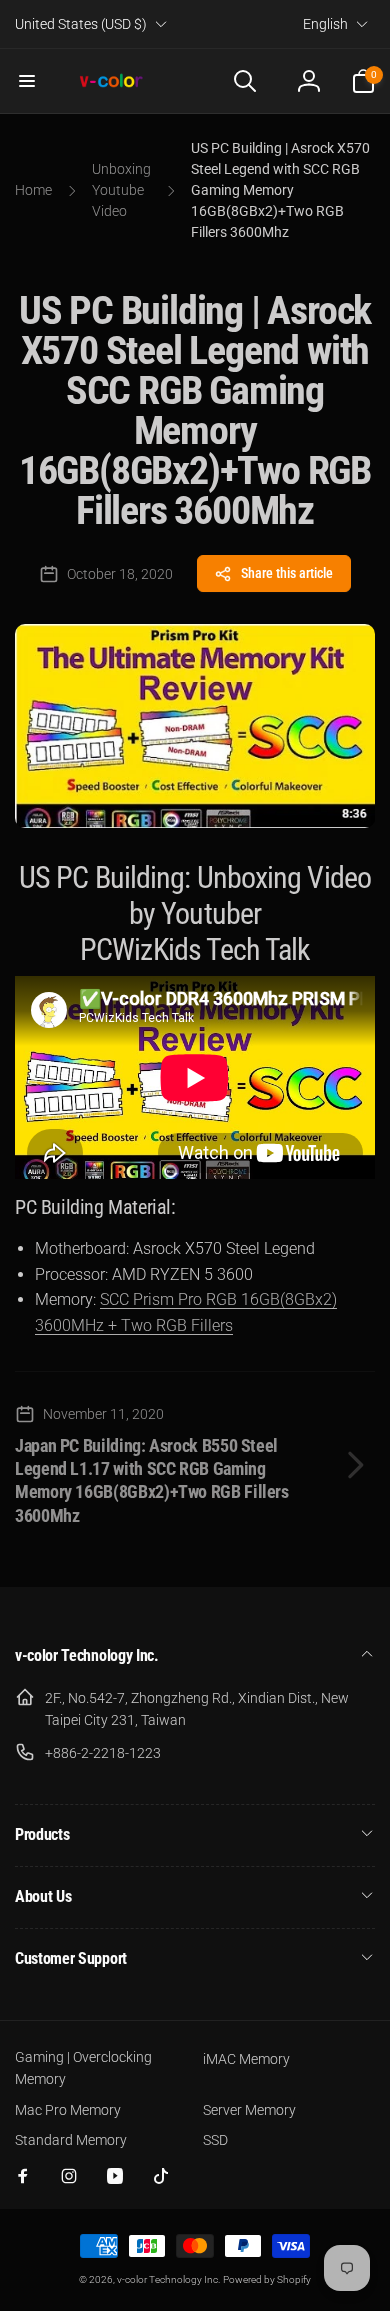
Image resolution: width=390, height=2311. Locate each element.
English (325, 24)
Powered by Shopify (267, 2279)
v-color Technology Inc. (168, 2279)
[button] (27, 81)
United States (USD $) (81, 24)
